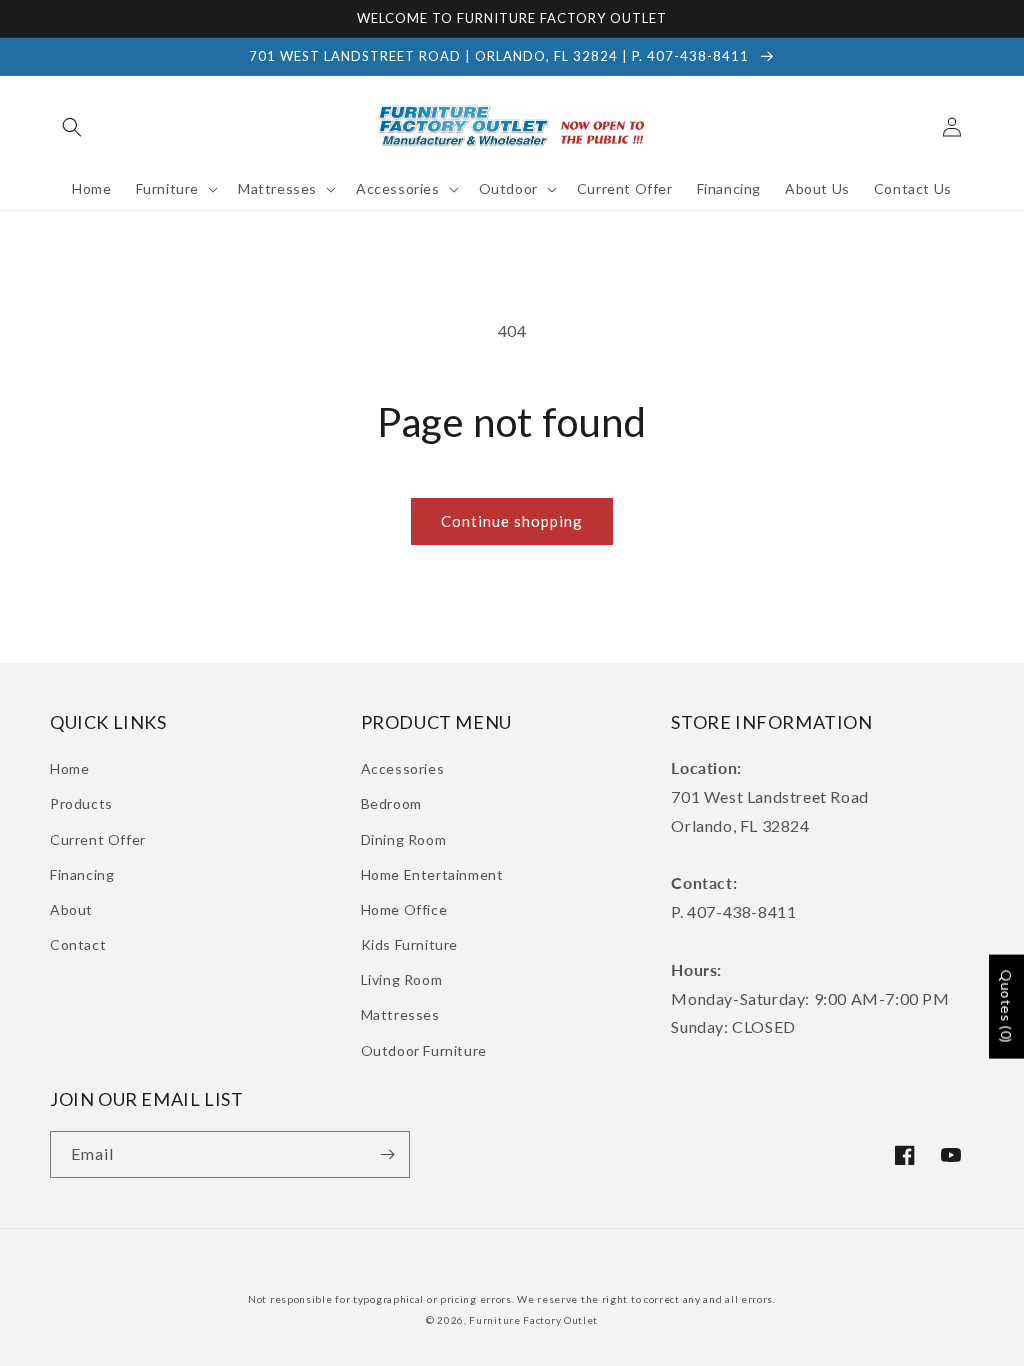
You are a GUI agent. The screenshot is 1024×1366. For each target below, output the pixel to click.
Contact (78, 944)
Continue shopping (512, 521)
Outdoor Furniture (424, 1050)
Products (81, 803)
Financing (82, 874)
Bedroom (391, 803)
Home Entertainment (432, 874)
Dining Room (404, 839)
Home (69, 768)
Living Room (402, 979)
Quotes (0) (1006, 1007)
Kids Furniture (409, 944)
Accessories (403, 768)
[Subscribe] (387, 1154)
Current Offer (98, 839)
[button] (72, 127)
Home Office (404, 909)
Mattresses (400, 1014)
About (71, 909)
